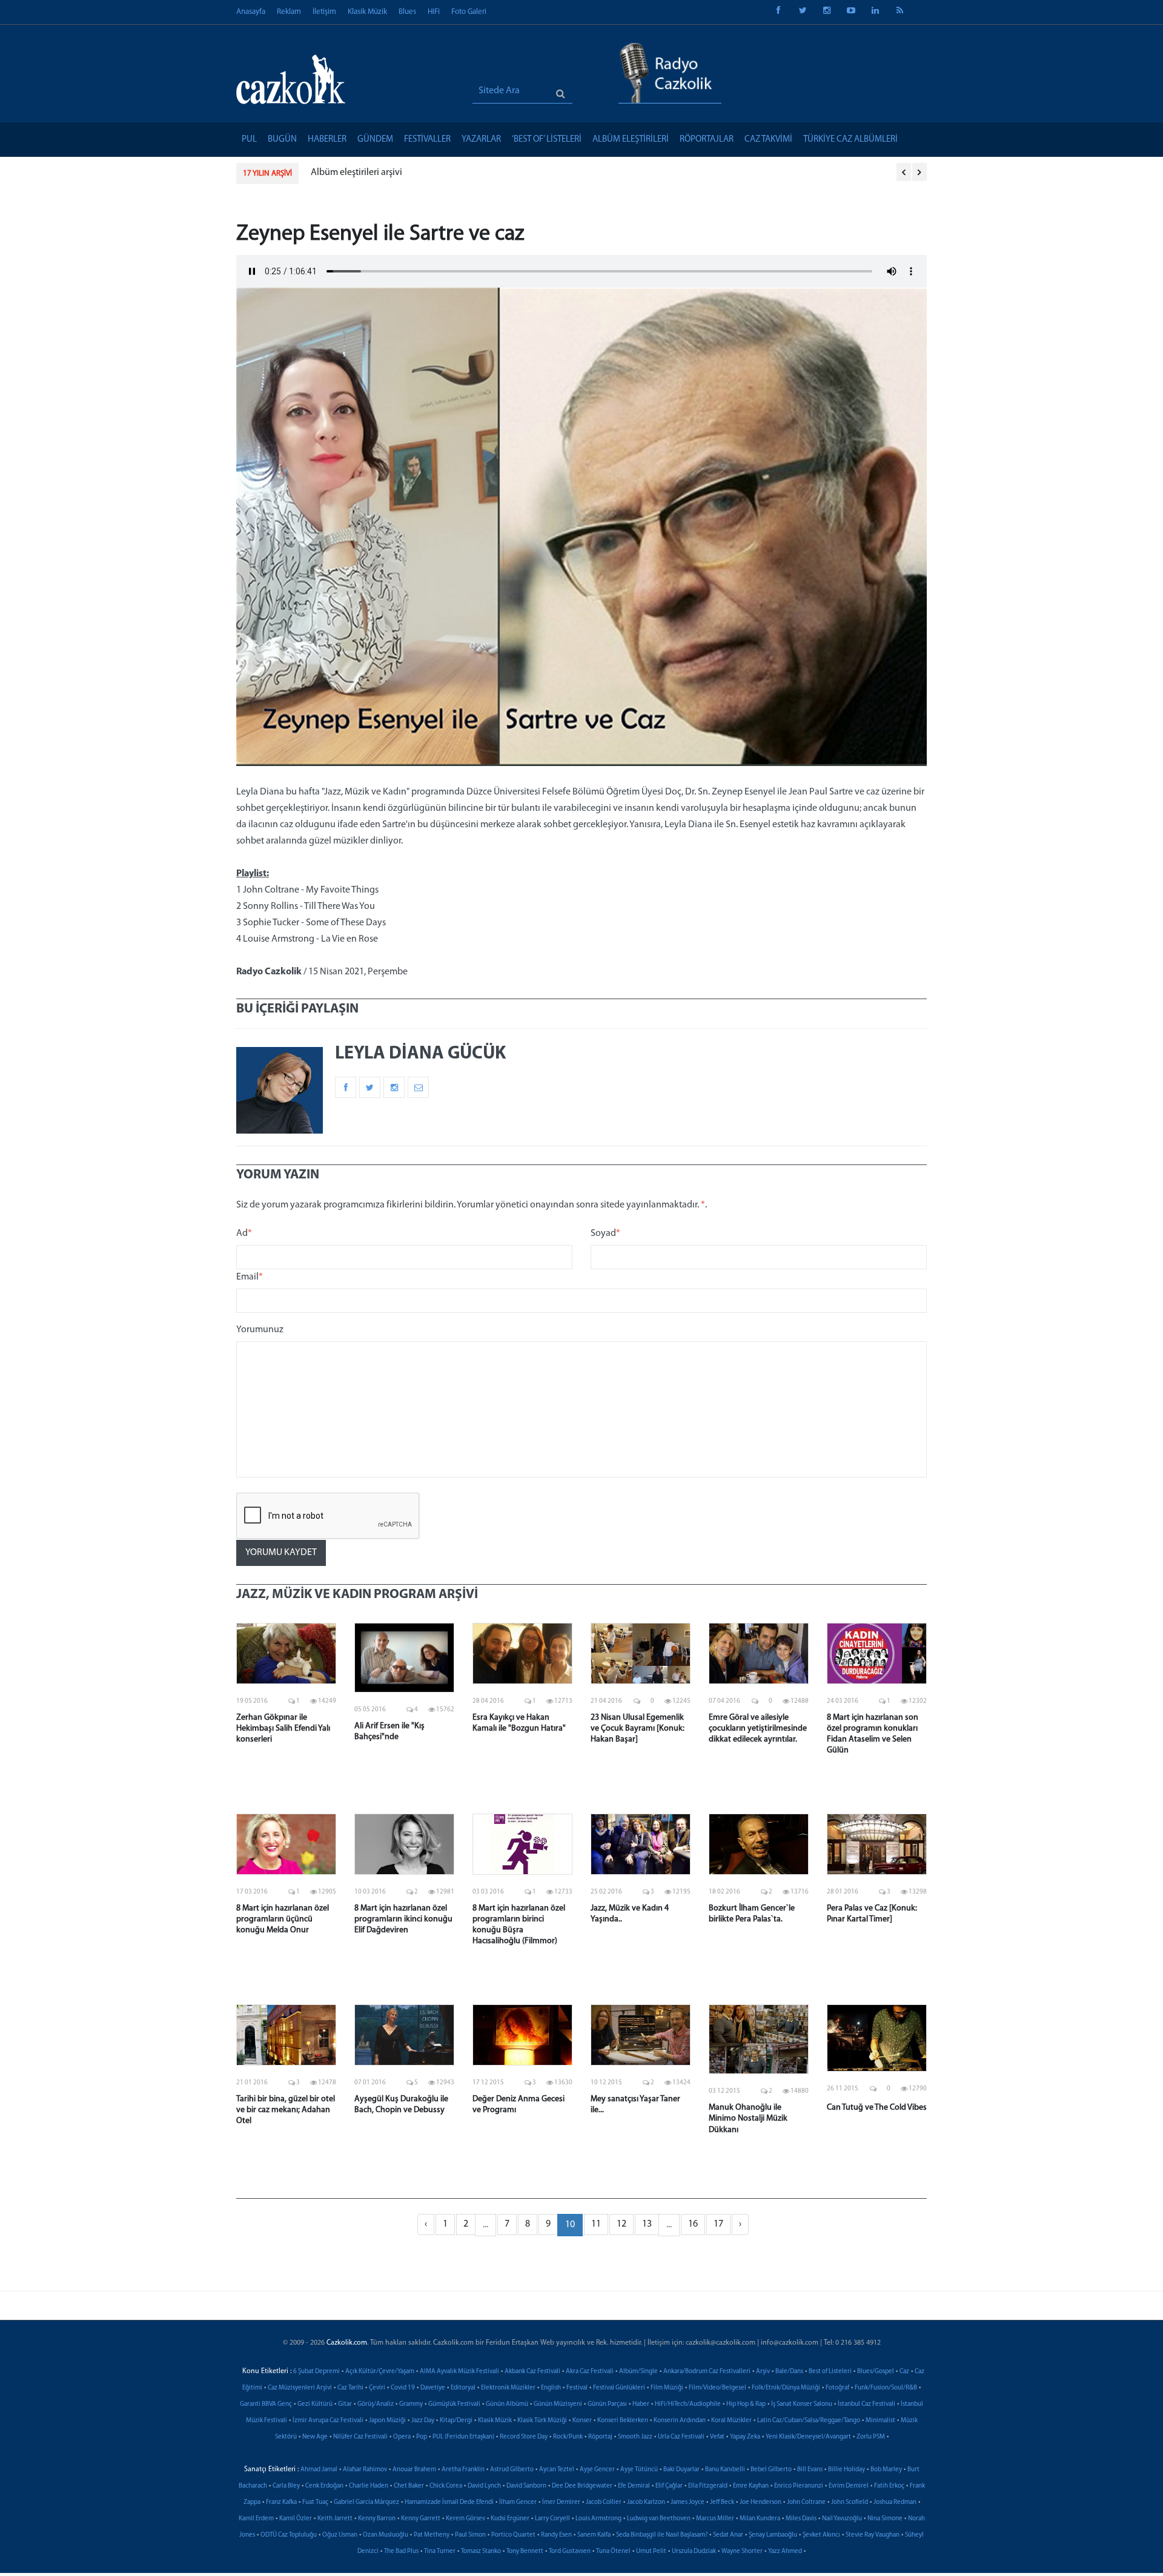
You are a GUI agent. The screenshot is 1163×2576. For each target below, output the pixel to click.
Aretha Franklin (463, 2470)
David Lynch (484, 2486)
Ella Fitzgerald (708, 2486)
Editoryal (463, 2388)
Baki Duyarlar (681, 2470)
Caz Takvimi (768, 140)
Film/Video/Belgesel (717, 2388)
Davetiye (433, 2388)
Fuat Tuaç (315, 2502)
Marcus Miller (715, 2519)
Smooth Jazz (635, 2437)
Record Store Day (524, 2437)
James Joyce (688, 2502)
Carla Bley (286, 2486)
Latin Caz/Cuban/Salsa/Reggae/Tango (809, 2421)
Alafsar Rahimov (365, 2470)
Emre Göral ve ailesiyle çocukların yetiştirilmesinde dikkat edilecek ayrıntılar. (758, 1729)
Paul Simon (470, 2535)
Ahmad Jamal (319, 2470)
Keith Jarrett (335, 2519)
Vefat (717, 2437)
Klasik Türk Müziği (542, 2421)
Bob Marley (886, 2470)
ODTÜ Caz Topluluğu (289, 2535)
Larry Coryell (552, 2519)
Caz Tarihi (350, 2388)
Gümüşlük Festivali (454, 2404)
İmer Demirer (561, 2502)
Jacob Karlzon (646, 2502)
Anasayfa (251, 12)
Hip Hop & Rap (746, 2404)
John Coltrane (806, 2502)
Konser (582, 2421)
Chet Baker (409, 2486)
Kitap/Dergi (456, 2421)
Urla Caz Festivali (681, 2437)
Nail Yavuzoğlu (842, 2519)
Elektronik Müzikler (508, 2388)
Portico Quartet (513, 2535)
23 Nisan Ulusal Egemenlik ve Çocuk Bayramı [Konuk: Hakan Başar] (638, 1729)
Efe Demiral (634, 2486)
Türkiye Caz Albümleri (850, 140)
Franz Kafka (281, 2502)
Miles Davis (801, 2519)
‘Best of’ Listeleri (547, 140)
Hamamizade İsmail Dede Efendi (449, 2502)
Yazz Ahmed (785, 2551)
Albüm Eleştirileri (631, 140)
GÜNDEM (375, 140)
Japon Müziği (387, 2421)
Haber (641, 2404)
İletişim (324, 12)
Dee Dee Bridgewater (582, 2486)
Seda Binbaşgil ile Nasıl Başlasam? (662, 2535)
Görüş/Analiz (376, 2404)
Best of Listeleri (830, 2372)
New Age (315, 2437)
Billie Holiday (847, 2470)
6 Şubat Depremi (316, 2372)
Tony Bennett (525, 2551)
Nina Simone (885, 2519)
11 (596, 2224)
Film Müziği (667, 2388)
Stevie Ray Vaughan (873, 2535)
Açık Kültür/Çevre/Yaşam (380, 2372)
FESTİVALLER (427, 140)
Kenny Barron (377, 2519)
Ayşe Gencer (597, 2470)
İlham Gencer (518, 2502)
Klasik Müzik (367, 12)
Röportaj (600, 2437)
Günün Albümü (507, 2404)
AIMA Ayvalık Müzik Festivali (459, 2372)
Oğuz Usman (340, 2535)
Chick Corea (446, 2486)
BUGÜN (282, 140)
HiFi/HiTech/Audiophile (688, 2404)
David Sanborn (526, 2486)
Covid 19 (403, 2388)
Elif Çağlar (669, 2486)
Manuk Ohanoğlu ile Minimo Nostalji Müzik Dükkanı (748, 2119)
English (551, 2388)
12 (621, 2224)
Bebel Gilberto (771, 2470)
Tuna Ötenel (613, 2551)
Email (250, 1277)
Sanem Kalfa (594, 2535)
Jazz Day (423, 2421)
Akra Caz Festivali (590, 2372)
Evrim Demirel (849, 2486)
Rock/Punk (568, 2437)
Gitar (345, 2404)
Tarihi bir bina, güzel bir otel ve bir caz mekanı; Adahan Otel (286, 2110)
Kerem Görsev (466, 2519)
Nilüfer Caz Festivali (360, 2437)
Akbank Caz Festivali (532, 2372)
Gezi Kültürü (315, 2404)
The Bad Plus (401, 2551)
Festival (577, 2388)
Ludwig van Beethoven (659, 2519)
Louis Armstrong (598, 2519)
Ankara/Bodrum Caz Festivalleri (707, 2372)
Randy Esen (556, 2535)
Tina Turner (440, 2551)
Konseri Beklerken (623, 2421)
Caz (904, 2372)
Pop (422, 2437)
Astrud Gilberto (512, 2470)
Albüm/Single (638, 2372)
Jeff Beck (722, 2502)
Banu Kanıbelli (725, 2470)
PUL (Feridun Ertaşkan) (463, 2437)
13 (647, 2224)
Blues (407, 12)
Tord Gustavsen (570, 2551)
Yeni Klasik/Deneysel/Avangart (808, 2437)
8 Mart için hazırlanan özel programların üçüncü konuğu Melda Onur (283, 1919)
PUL (249, 140)
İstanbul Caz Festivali (866, 2404)
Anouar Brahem (414, 2470)
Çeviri (377, 2388)
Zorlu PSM (871, 2437)
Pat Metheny (432, 2535)
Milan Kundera (760, 2519)
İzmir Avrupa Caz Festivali (328, 2421)
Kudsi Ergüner (510, 2519)
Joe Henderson (760, 2502)
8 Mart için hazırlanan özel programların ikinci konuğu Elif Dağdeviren (403, 1919)
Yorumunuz (260, 1330)
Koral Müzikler (731, 2421)
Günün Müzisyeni (558, 2404)
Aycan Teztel (557, 2470)
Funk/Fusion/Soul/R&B (886, 2388)
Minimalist (880, 2421)
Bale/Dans (789, 2372)
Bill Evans (810, 2470)
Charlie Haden (369, 2486)
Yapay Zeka (745, 2437)
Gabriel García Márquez (366, 2502)
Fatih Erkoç (889, 2486)
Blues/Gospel (876, 2372)
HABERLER (327, 140)
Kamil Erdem (256, 2519)
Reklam (289, 12)
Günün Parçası (607, 2404)
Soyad (605, 1234)
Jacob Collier (604, 2502)
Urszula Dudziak (694, 2551)
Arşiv (763, 2372)
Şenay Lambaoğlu (773, 2535)
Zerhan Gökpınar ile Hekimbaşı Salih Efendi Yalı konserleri (283, 1729)
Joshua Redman (895, 2502)
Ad (244, 1234)
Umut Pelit (651, 2551)
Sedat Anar (728, 2535)
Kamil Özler (296, 2519)
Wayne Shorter (742, 2551)
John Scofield (850, 2502)
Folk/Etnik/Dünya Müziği (786, 2388)
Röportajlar (707, 140)
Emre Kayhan (751, 2486)
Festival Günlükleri (619, 2388)
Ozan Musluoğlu (386, 2535)
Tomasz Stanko (481, 2551)
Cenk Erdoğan (324, 2486)
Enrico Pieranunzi (799, 2486)
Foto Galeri (469, 12)
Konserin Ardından (680, 2421)
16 (693, 2224)
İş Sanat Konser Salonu (802, 2404)
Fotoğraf (837, 2388)
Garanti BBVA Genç (266, 2404)
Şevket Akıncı (821, 2535)
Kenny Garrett (421, 2519)
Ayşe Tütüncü (639, 2470)
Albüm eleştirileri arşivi (356, 173)
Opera (402, 2437)
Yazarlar (481, 140)
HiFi (434, 12)
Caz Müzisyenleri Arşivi (300, 2388)
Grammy (411, 2404)
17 (718, 2224)
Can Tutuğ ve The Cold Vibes (877, 2108)
